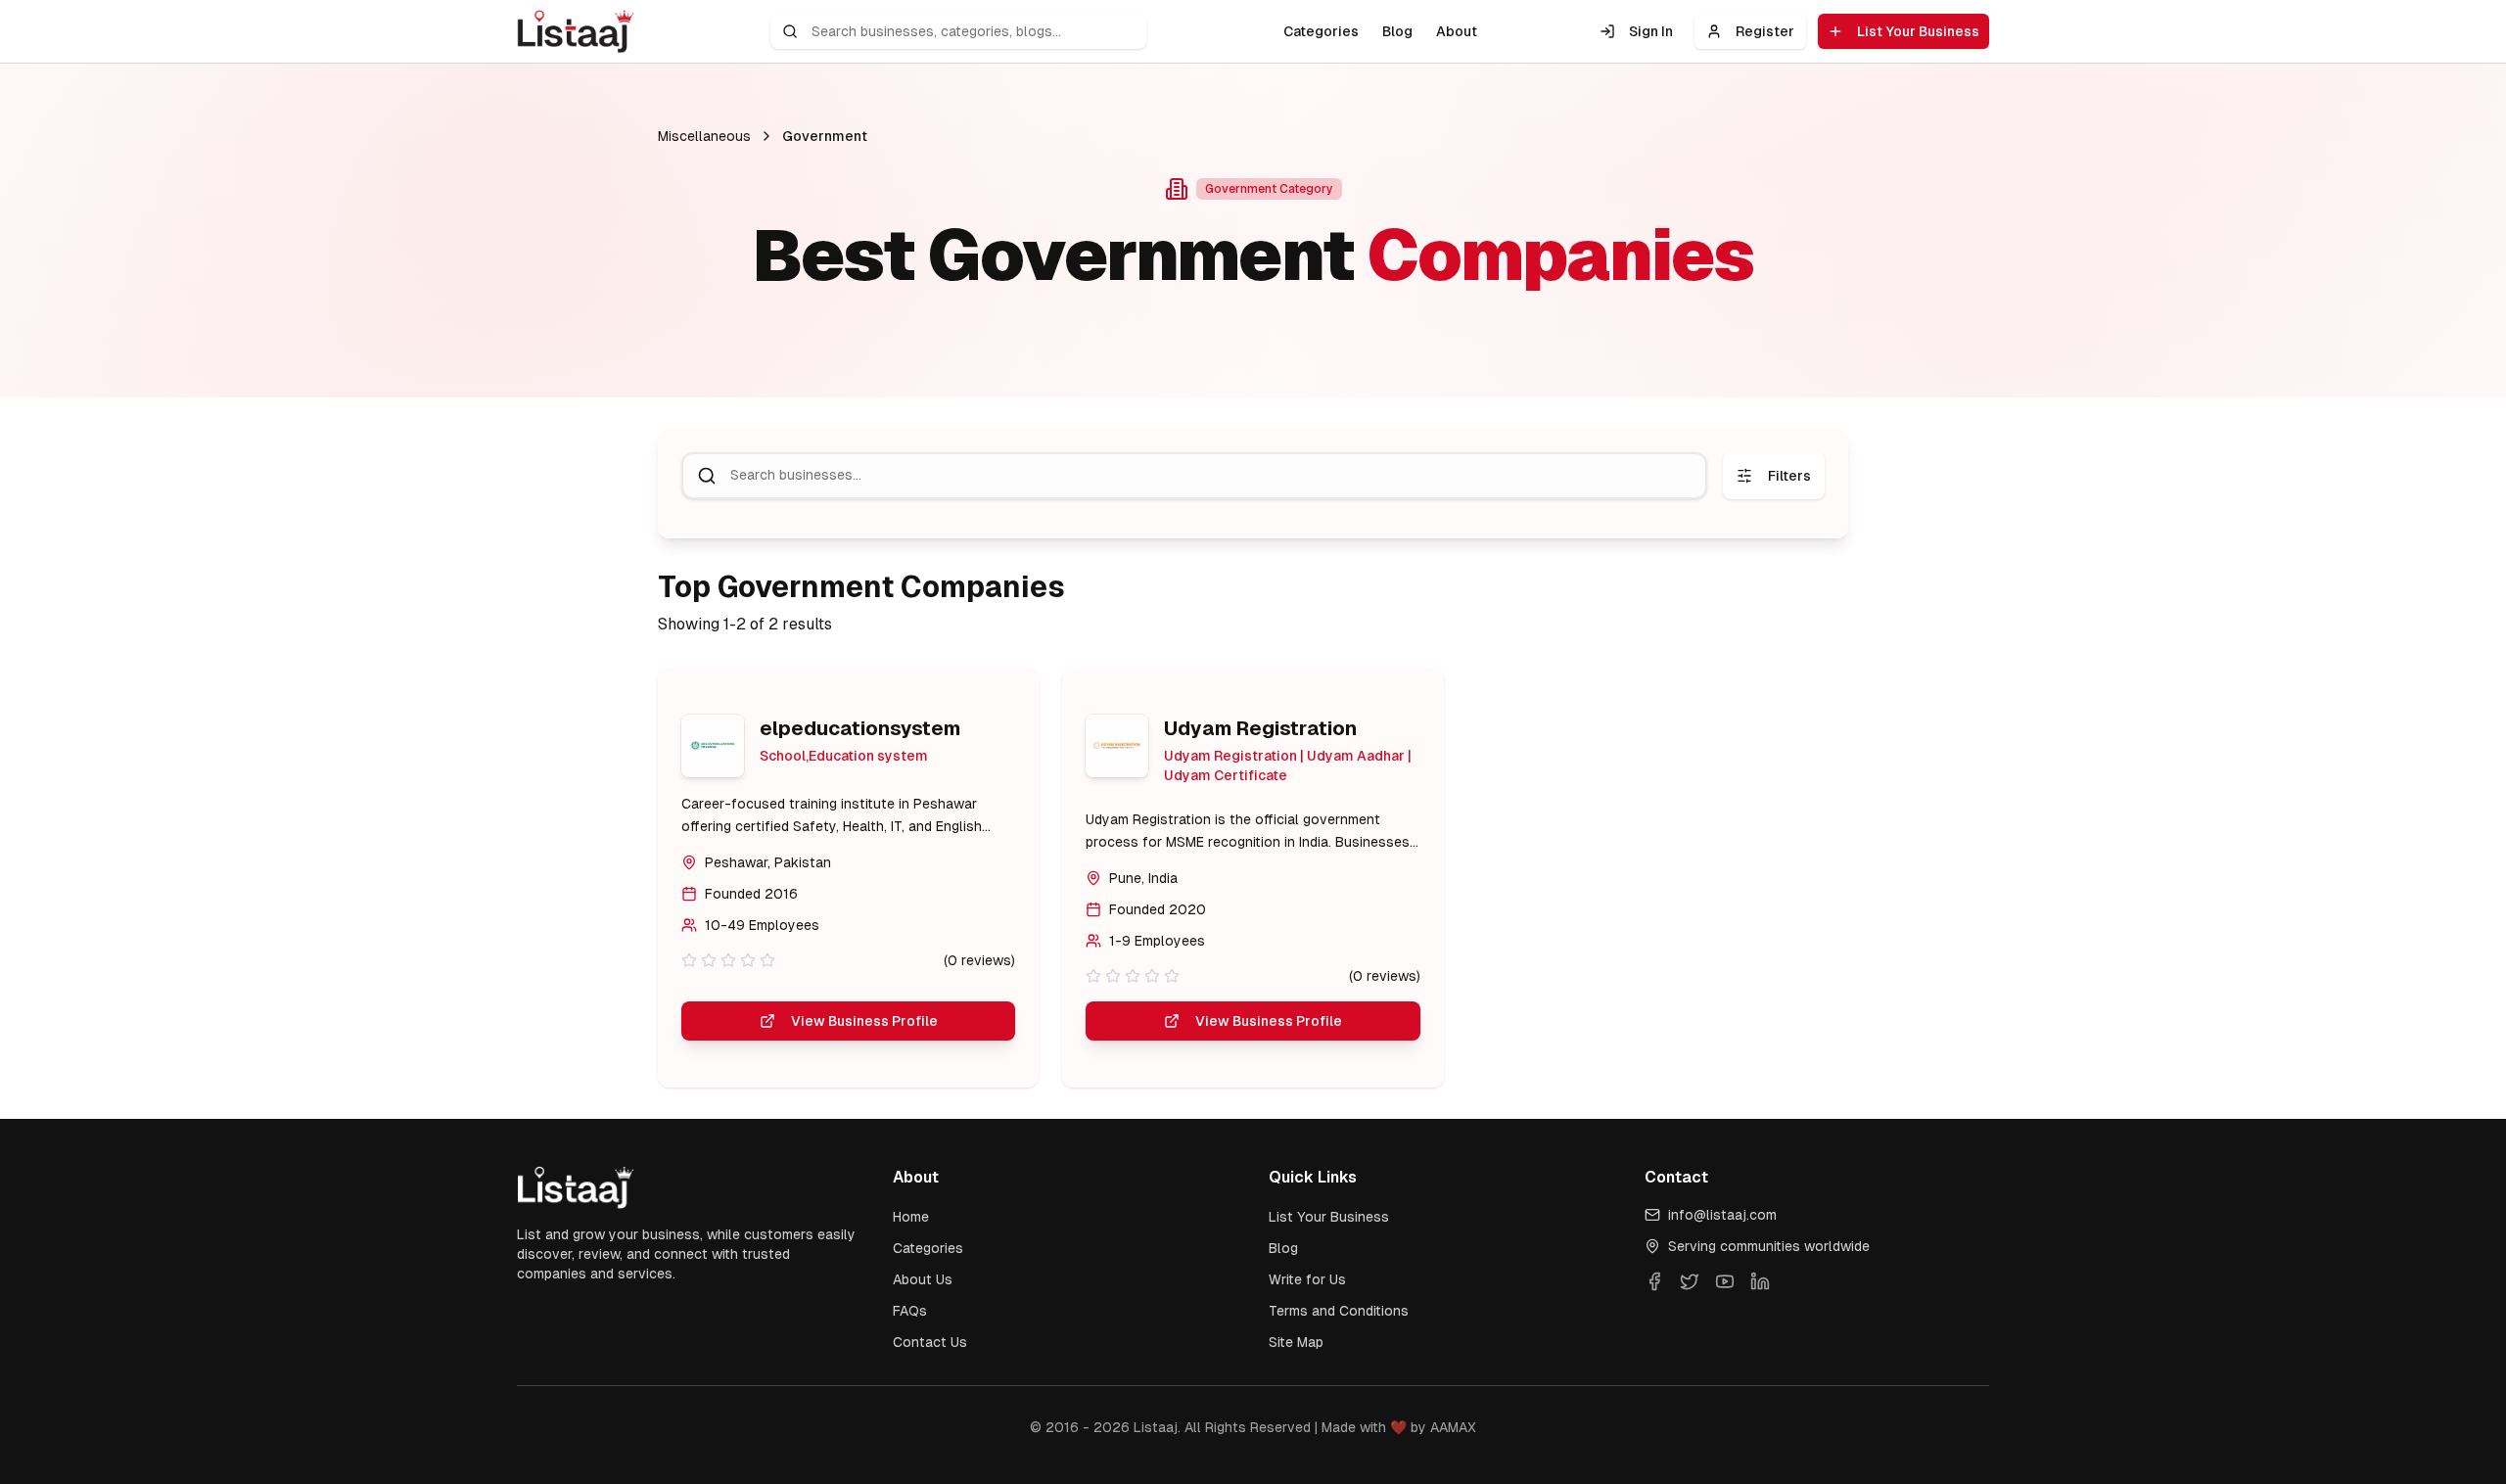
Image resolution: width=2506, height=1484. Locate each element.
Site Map (1296, 1342)
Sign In (1651, 31)
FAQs (910, 1311)
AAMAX (1453, 1427)
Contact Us (930, 1342)
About (1457, 31)
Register (1765, 31)
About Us (923, 1279)
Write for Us (1307, 1279)
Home (911, 1217)
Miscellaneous (704, 136)
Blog (1397, 31)
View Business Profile (864, 1021)
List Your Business (1918, 31)
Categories (1321, 31)
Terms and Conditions (1339, 1311)
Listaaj (1156, 1427)
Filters (1789, 476)
